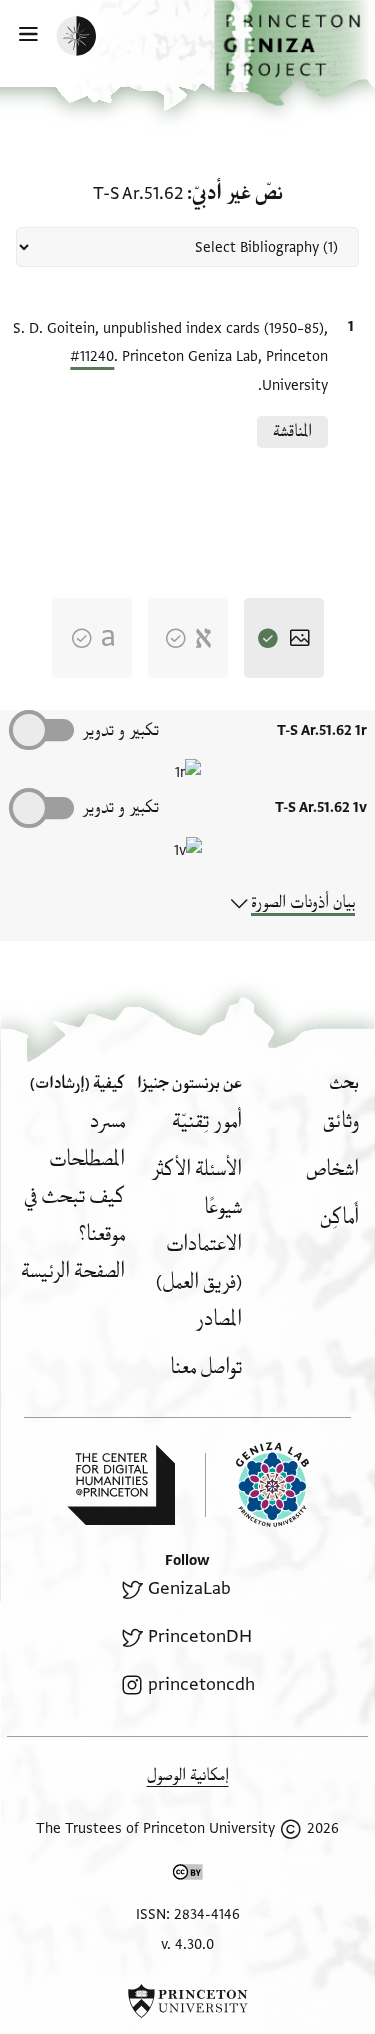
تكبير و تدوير (120, 730)
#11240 (92, 356)
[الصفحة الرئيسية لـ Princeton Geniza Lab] (257, 1484)
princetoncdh (201, 1684)
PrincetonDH (199, 1636)
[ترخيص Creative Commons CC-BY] (188, 1876)
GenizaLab (189, 1588)
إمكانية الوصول (188, 1775)
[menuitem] (341, 1121)
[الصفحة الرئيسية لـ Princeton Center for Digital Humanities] (121, 1485)
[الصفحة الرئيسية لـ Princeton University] (187, 2001)
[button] (294, 53)
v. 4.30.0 (187, 1944)
